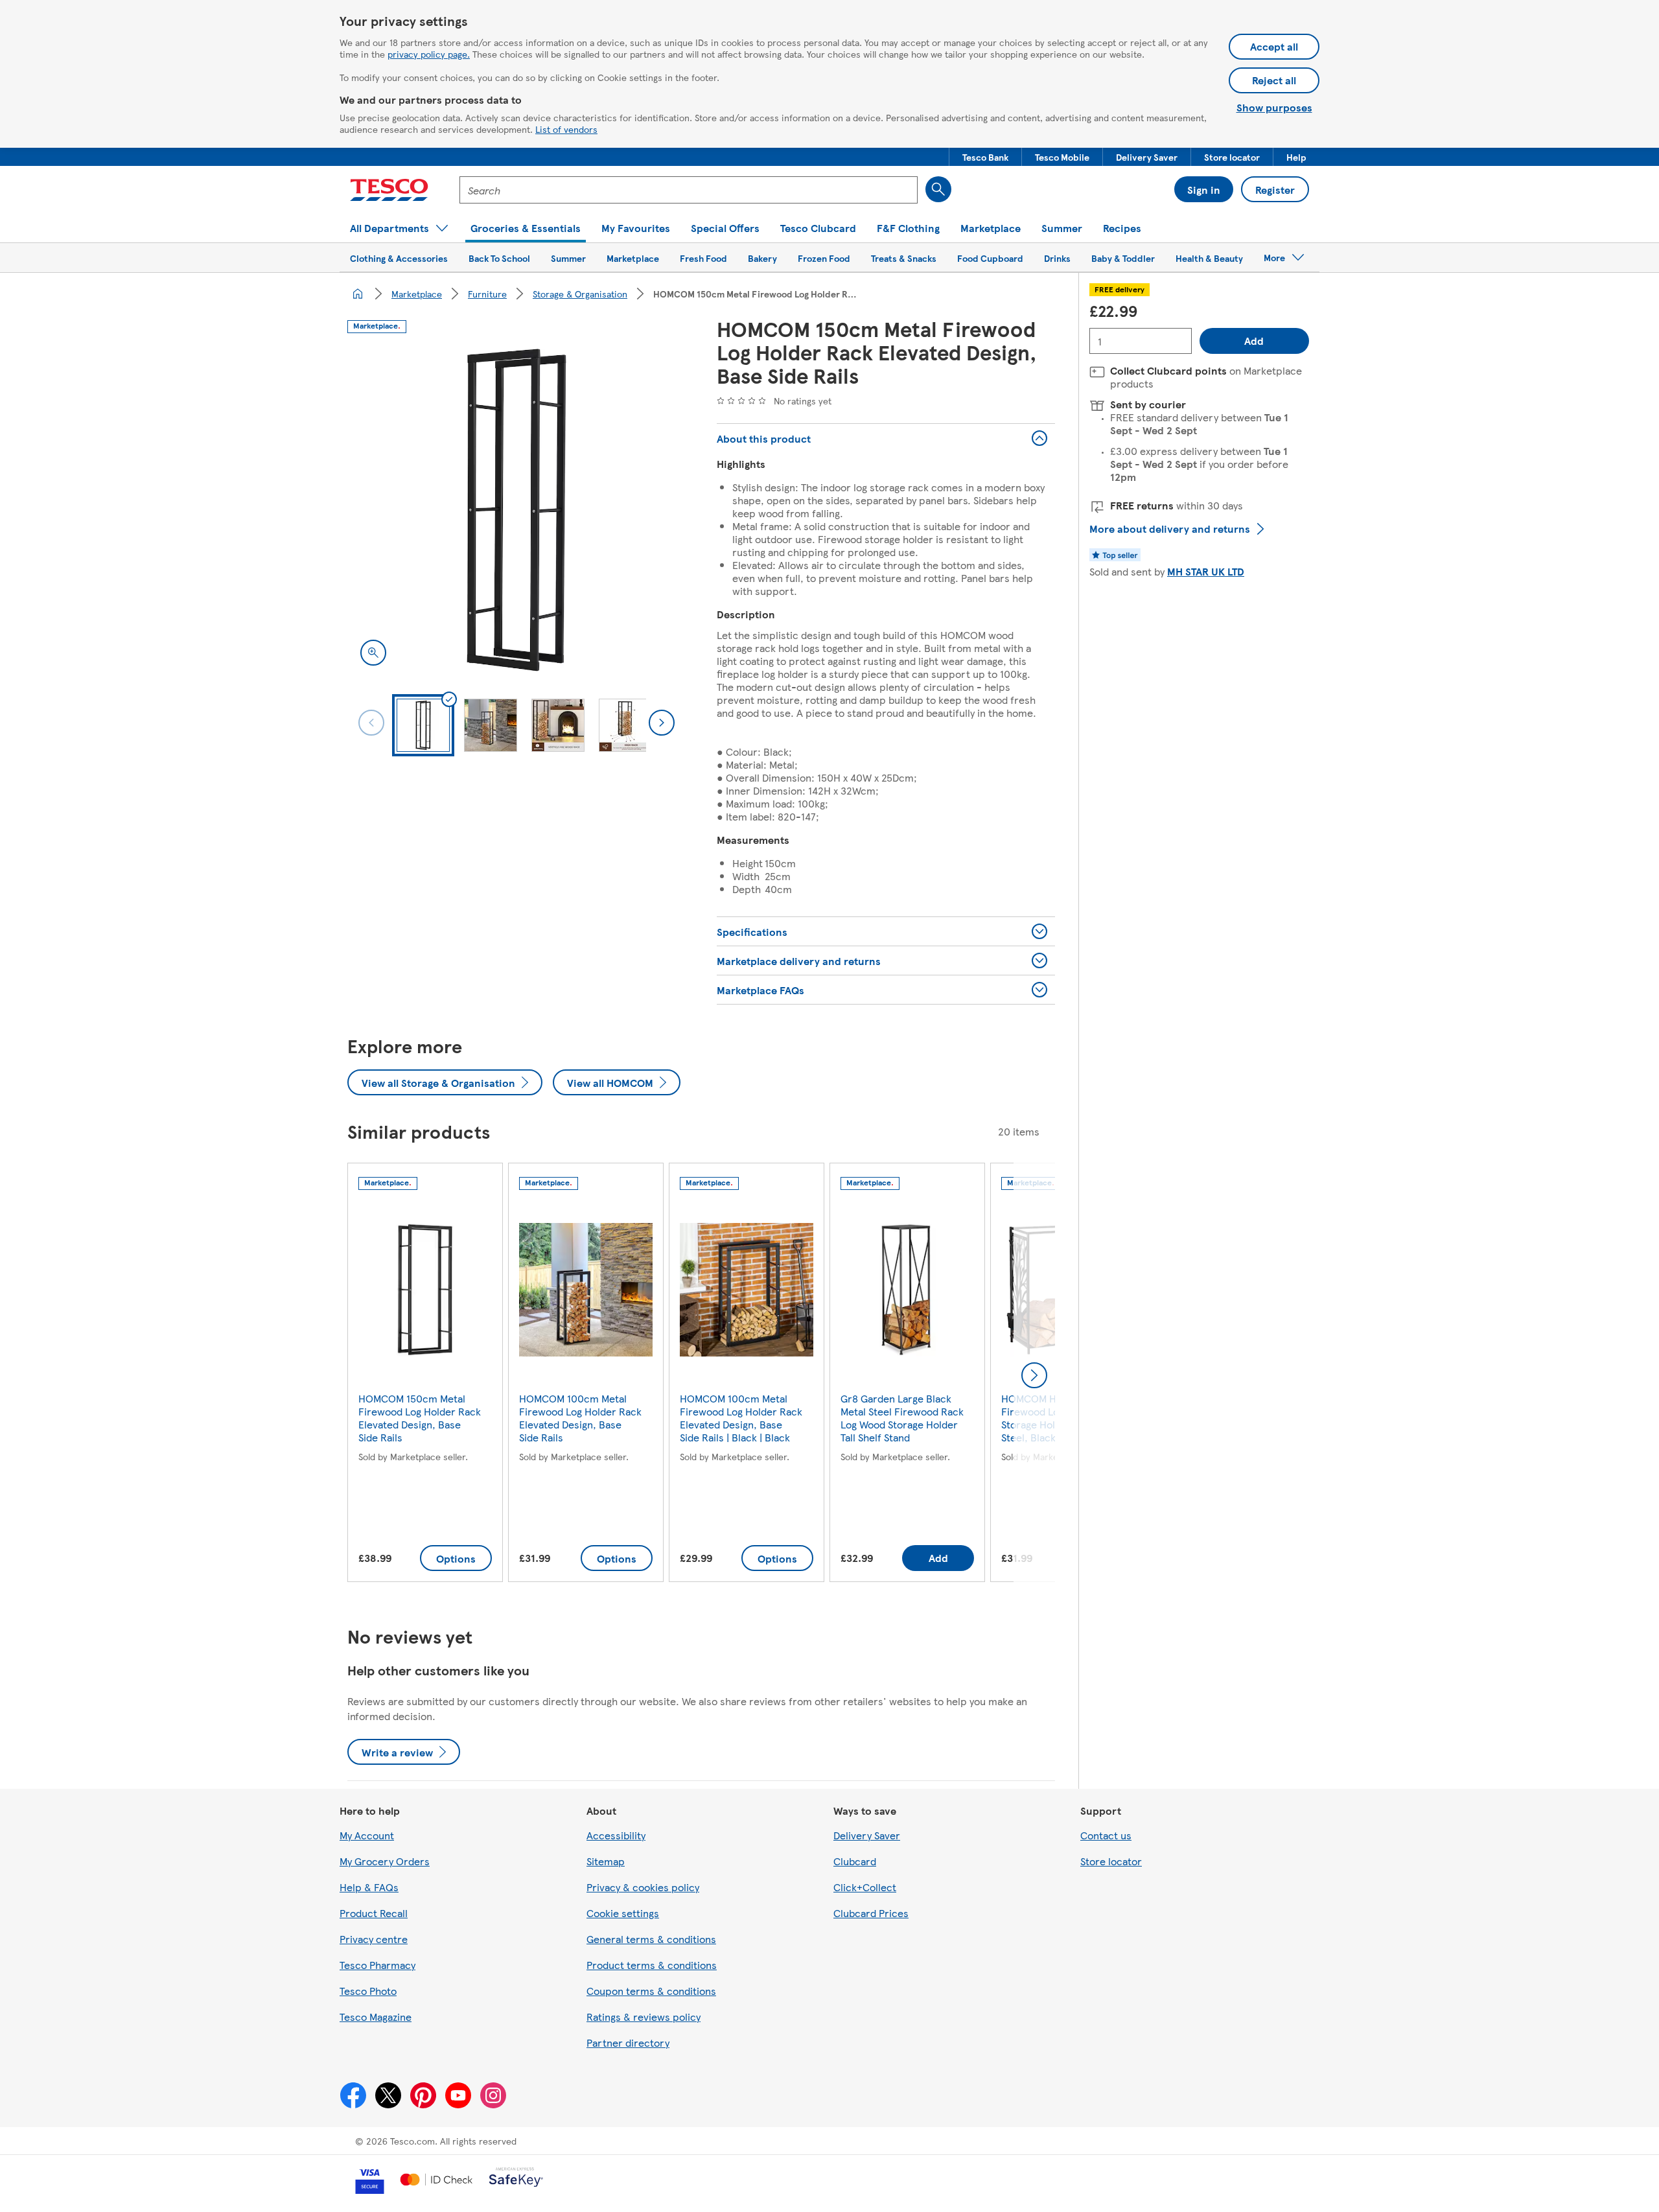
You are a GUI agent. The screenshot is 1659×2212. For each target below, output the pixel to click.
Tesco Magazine (376, 2017)
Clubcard (855, 1861)
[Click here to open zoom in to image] (373, 653)
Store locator (1111, 1861)
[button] (985, 157)
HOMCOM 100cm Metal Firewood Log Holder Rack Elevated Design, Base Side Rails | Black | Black (741, 1418)
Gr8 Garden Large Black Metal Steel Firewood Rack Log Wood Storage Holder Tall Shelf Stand (902, 1418)
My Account (367, 1835)
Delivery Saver (867, 1835)
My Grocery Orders (385, 1861)
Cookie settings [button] (623, 1913)
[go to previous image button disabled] (371, 723)
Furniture (487, 294)
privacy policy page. (429, 54)
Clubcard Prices (871, 1913)
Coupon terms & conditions (651, 1991)
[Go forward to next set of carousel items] (1034, 1375)
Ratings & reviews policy (644, 2017)
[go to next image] (662, 723)
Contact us (1106, 1835)
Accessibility (616, 1835)
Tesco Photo (368, 1991)
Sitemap (606, 1861)
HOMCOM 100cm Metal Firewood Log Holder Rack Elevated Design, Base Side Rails (580, 1418)
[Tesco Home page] (389, 190)
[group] (425, 1375)
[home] (358, 294)
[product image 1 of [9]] (516, 510)
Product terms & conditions (652, 1965)
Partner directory (628, 2043)
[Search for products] (938, 189)
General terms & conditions (651, 1939)
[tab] (423, 725)
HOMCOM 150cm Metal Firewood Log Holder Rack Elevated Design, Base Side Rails (420, 1418)
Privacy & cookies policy (643, 1887)
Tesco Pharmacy (377, 1965)
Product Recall (374, 1913)
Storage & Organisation (580, 294)
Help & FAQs (369, 1887)
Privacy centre (374, 1939)
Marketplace (417, 294)
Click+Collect (865, 1887)
